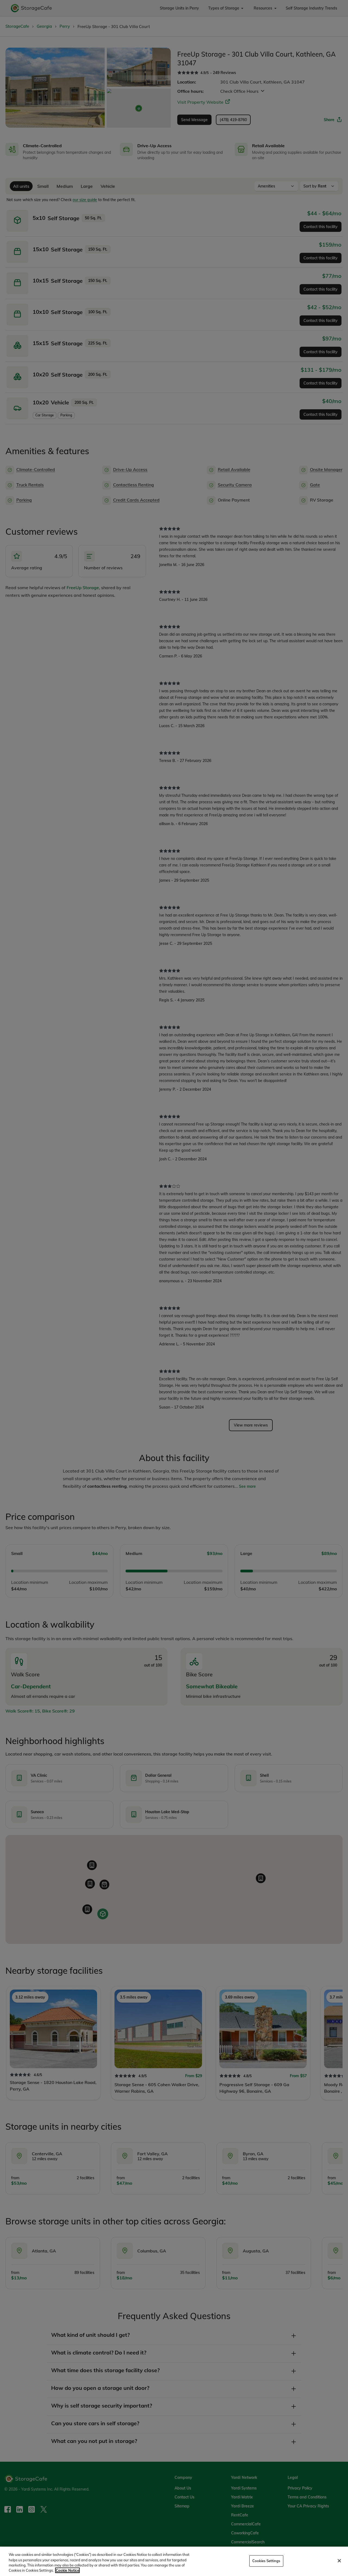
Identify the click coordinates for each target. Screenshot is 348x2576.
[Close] (339, 2561)
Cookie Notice (67, 2570)
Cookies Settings (266, 2561)
